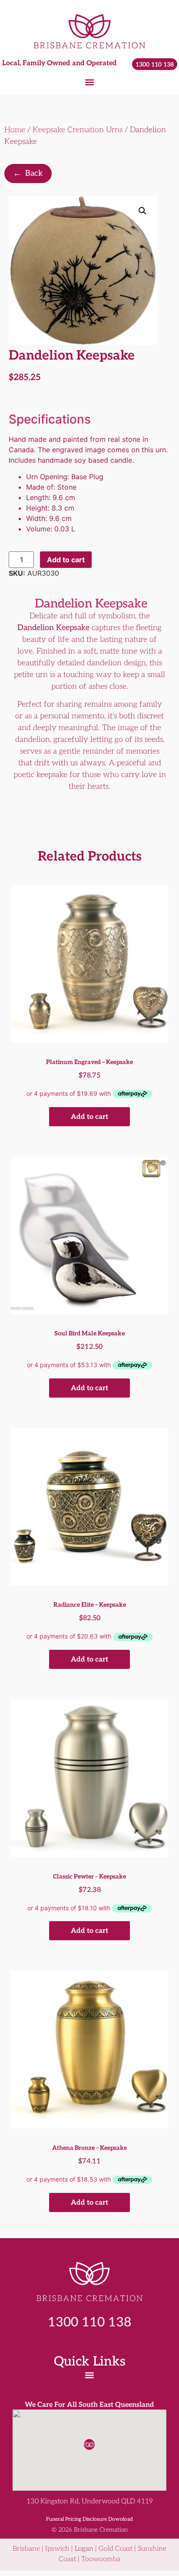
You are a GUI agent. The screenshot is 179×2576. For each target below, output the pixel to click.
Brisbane (26, 2549)
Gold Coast (116, 2549)
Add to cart (66, 560)
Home (15, 130)
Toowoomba (101, 2559)
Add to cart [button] (89, 1117)
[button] (90, 82)
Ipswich (57, 2549)
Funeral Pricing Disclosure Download (89, 2519)
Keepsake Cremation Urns (78, 130)
